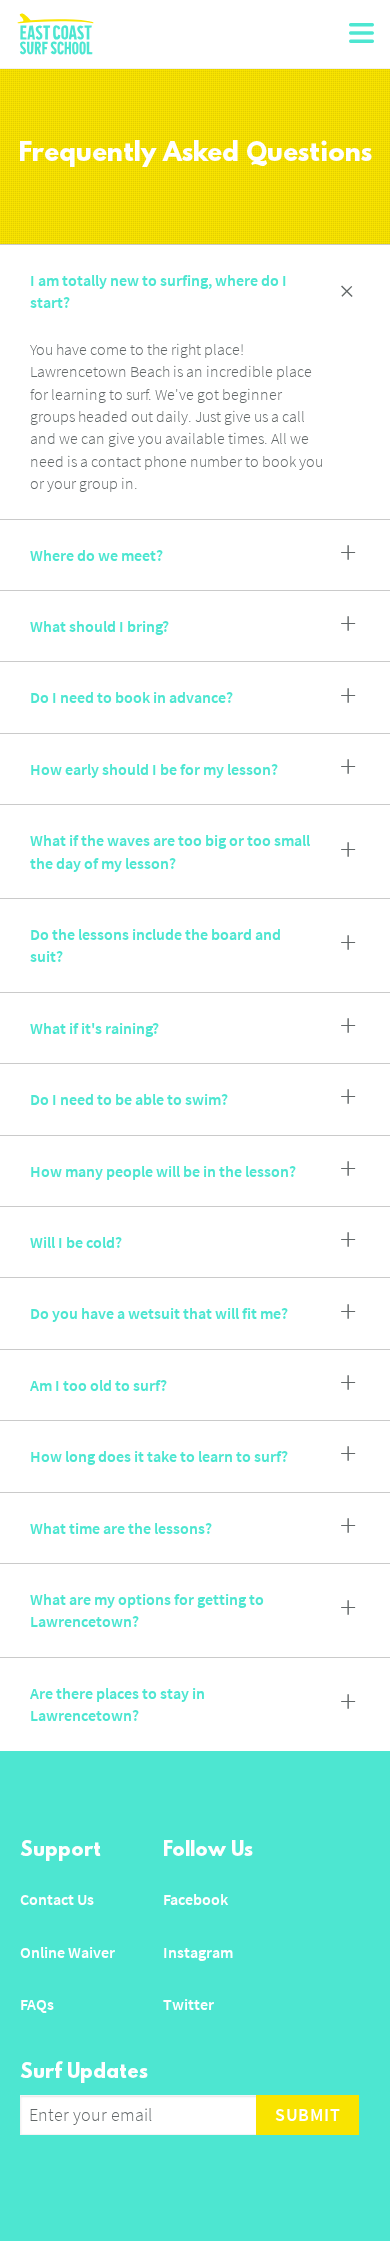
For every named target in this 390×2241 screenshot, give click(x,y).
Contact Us (57, 1899)
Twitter (188, 2004)
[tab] (195, 291)
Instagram (198, 1952)
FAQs (37, 2004)
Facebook (195, 1899)
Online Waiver (67, 1952)
